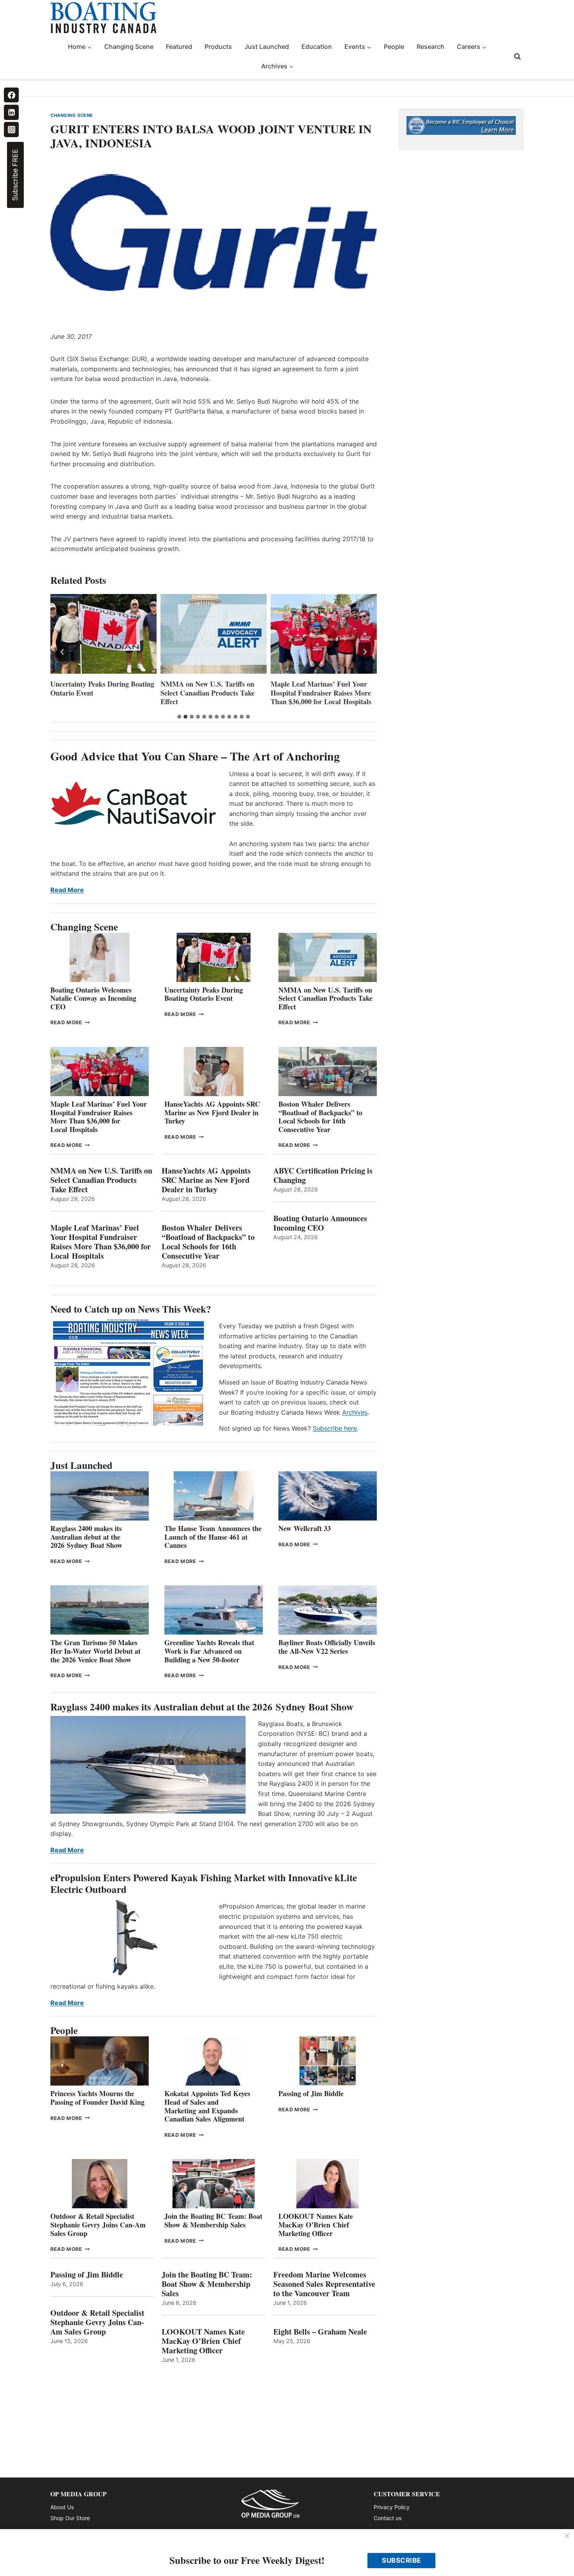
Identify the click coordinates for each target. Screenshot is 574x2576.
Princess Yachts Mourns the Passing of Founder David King (97, 2098)
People (394, 47)
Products (218, 47)
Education (317, 47)
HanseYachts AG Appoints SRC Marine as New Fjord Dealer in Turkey (212, 1112)
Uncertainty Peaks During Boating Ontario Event (102, 688)
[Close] (567, 2536)
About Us (62, 2507)
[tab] (179, 717)
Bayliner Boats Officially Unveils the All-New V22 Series (327, 1647)
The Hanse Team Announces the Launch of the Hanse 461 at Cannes (213, 1537)
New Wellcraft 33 (305, 1528)
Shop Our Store (70, 2518)
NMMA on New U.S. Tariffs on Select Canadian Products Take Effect (208, 693)
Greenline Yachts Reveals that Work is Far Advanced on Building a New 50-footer (209, 1651)
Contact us (388, 2518)
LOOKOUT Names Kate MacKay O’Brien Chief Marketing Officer (316, 2224)
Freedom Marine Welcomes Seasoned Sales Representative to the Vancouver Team (324, 2284)
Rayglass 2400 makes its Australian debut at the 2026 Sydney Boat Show (86, 1537)
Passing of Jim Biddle (311, 2093)
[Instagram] (11, 129)
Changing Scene (129, 47)
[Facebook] (11, 95)
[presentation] (103, 634)
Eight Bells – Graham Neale (320, 2332)
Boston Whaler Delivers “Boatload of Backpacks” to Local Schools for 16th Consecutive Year (320, 1117)
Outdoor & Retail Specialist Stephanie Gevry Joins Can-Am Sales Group (98, 2224)
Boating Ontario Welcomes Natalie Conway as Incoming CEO (93, 998)
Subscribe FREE (15, 175)
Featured (179, 47)
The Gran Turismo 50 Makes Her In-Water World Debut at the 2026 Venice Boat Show (95, 1651)
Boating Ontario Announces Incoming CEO (320, 1223)
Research (430, 47)
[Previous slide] (62, 652)
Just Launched (267, 47)
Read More (67, 890)
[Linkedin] (11, 112)
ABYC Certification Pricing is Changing (323, 1175)
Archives (355, 1412)
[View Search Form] (517, 57)
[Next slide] (365, 652)
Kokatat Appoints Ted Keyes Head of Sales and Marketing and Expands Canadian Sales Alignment (207, 2106)
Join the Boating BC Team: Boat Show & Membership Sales (213, 2220)
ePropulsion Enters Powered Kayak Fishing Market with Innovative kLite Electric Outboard (204, 1883)
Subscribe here (335, 1428)
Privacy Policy (392, 2507)
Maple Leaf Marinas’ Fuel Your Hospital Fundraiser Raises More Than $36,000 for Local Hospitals (321, 693)
